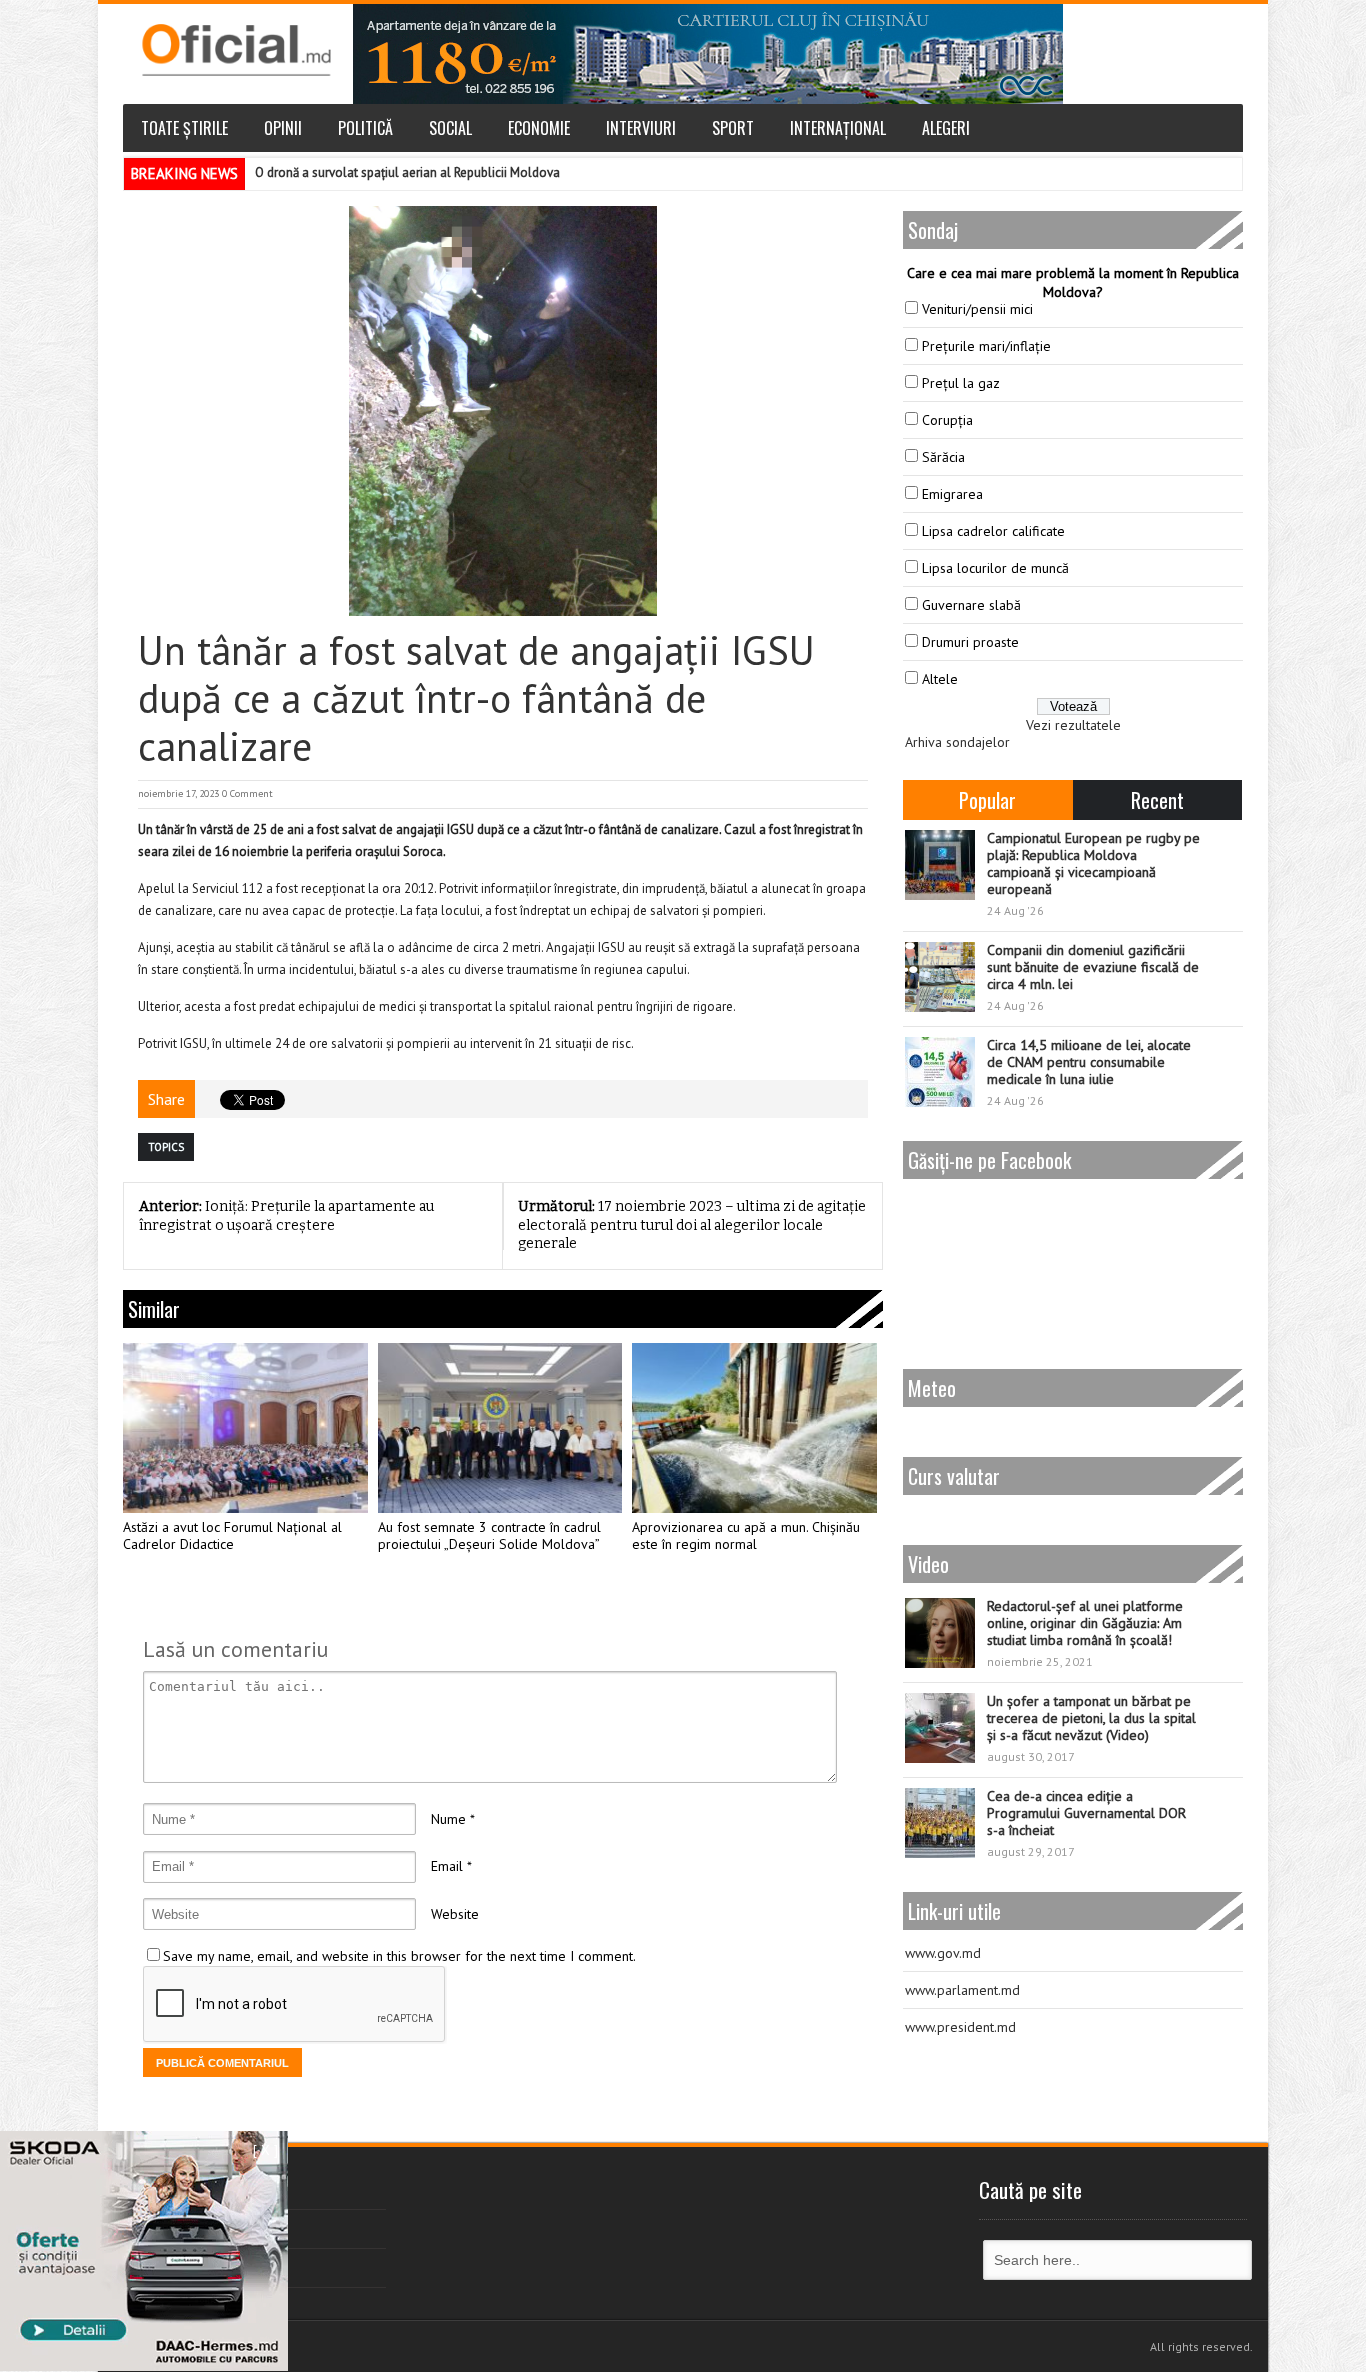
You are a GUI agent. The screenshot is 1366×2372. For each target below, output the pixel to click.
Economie (539, 128)
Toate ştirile (184, 128)
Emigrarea (952, 494)
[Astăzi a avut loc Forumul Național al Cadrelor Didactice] (245, 1428)
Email (447, 1866)
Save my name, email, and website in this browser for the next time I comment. (399, 1956)
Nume (448, 1819)
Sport (733, 128)
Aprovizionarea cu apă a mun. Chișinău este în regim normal (746, 1536)
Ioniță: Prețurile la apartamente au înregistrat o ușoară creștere (286, 1216)
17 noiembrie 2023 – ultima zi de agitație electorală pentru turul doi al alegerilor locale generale (692, 1225)
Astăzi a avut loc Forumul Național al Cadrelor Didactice (232, 1536)
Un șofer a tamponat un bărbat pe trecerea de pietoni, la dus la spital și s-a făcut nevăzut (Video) (1091, 1718)
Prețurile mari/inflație (986, 346)
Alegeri (946, 128)
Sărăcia (943, 457)
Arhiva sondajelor (957, 742)
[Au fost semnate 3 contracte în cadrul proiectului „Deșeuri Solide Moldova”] (500, 1428)
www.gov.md (943, 1953)
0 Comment (247, 793)
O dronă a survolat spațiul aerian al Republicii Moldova (407, 172)
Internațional (838, 128)
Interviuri (641, 128)
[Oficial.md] (235, 50)
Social (450, 128)
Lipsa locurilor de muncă (995, 568)
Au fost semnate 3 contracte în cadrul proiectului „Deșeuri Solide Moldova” (489, 1536)
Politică (365, 128)
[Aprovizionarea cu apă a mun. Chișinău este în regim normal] (754, 1428)
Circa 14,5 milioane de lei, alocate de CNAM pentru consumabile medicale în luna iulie (1089, 1062)
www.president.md (960, 2027)
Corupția (947, 420)
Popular (987, 800)
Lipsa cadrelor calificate (993, 531)
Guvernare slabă (971, 605)
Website (455, 1914)
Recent (1157, 800)
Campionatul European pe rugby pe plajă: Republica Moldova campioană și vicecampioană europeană (1093, 863)
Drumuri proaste (970, 642)
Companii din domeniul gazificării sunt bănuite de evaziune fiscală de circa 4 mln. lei (1093, 967)
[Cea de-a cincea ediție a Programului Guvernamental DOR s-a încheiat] (940, 1823)
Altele (940, 679)
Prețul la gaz (961, 383)
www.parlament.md (962, 1990)
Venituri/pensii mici (977, 309)
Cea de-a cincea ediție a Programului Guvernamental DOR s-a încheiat (1086, 1813)
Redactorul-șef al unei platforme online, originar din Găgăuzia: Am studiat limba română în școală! (1085, 1623)
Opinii (283, 128)
